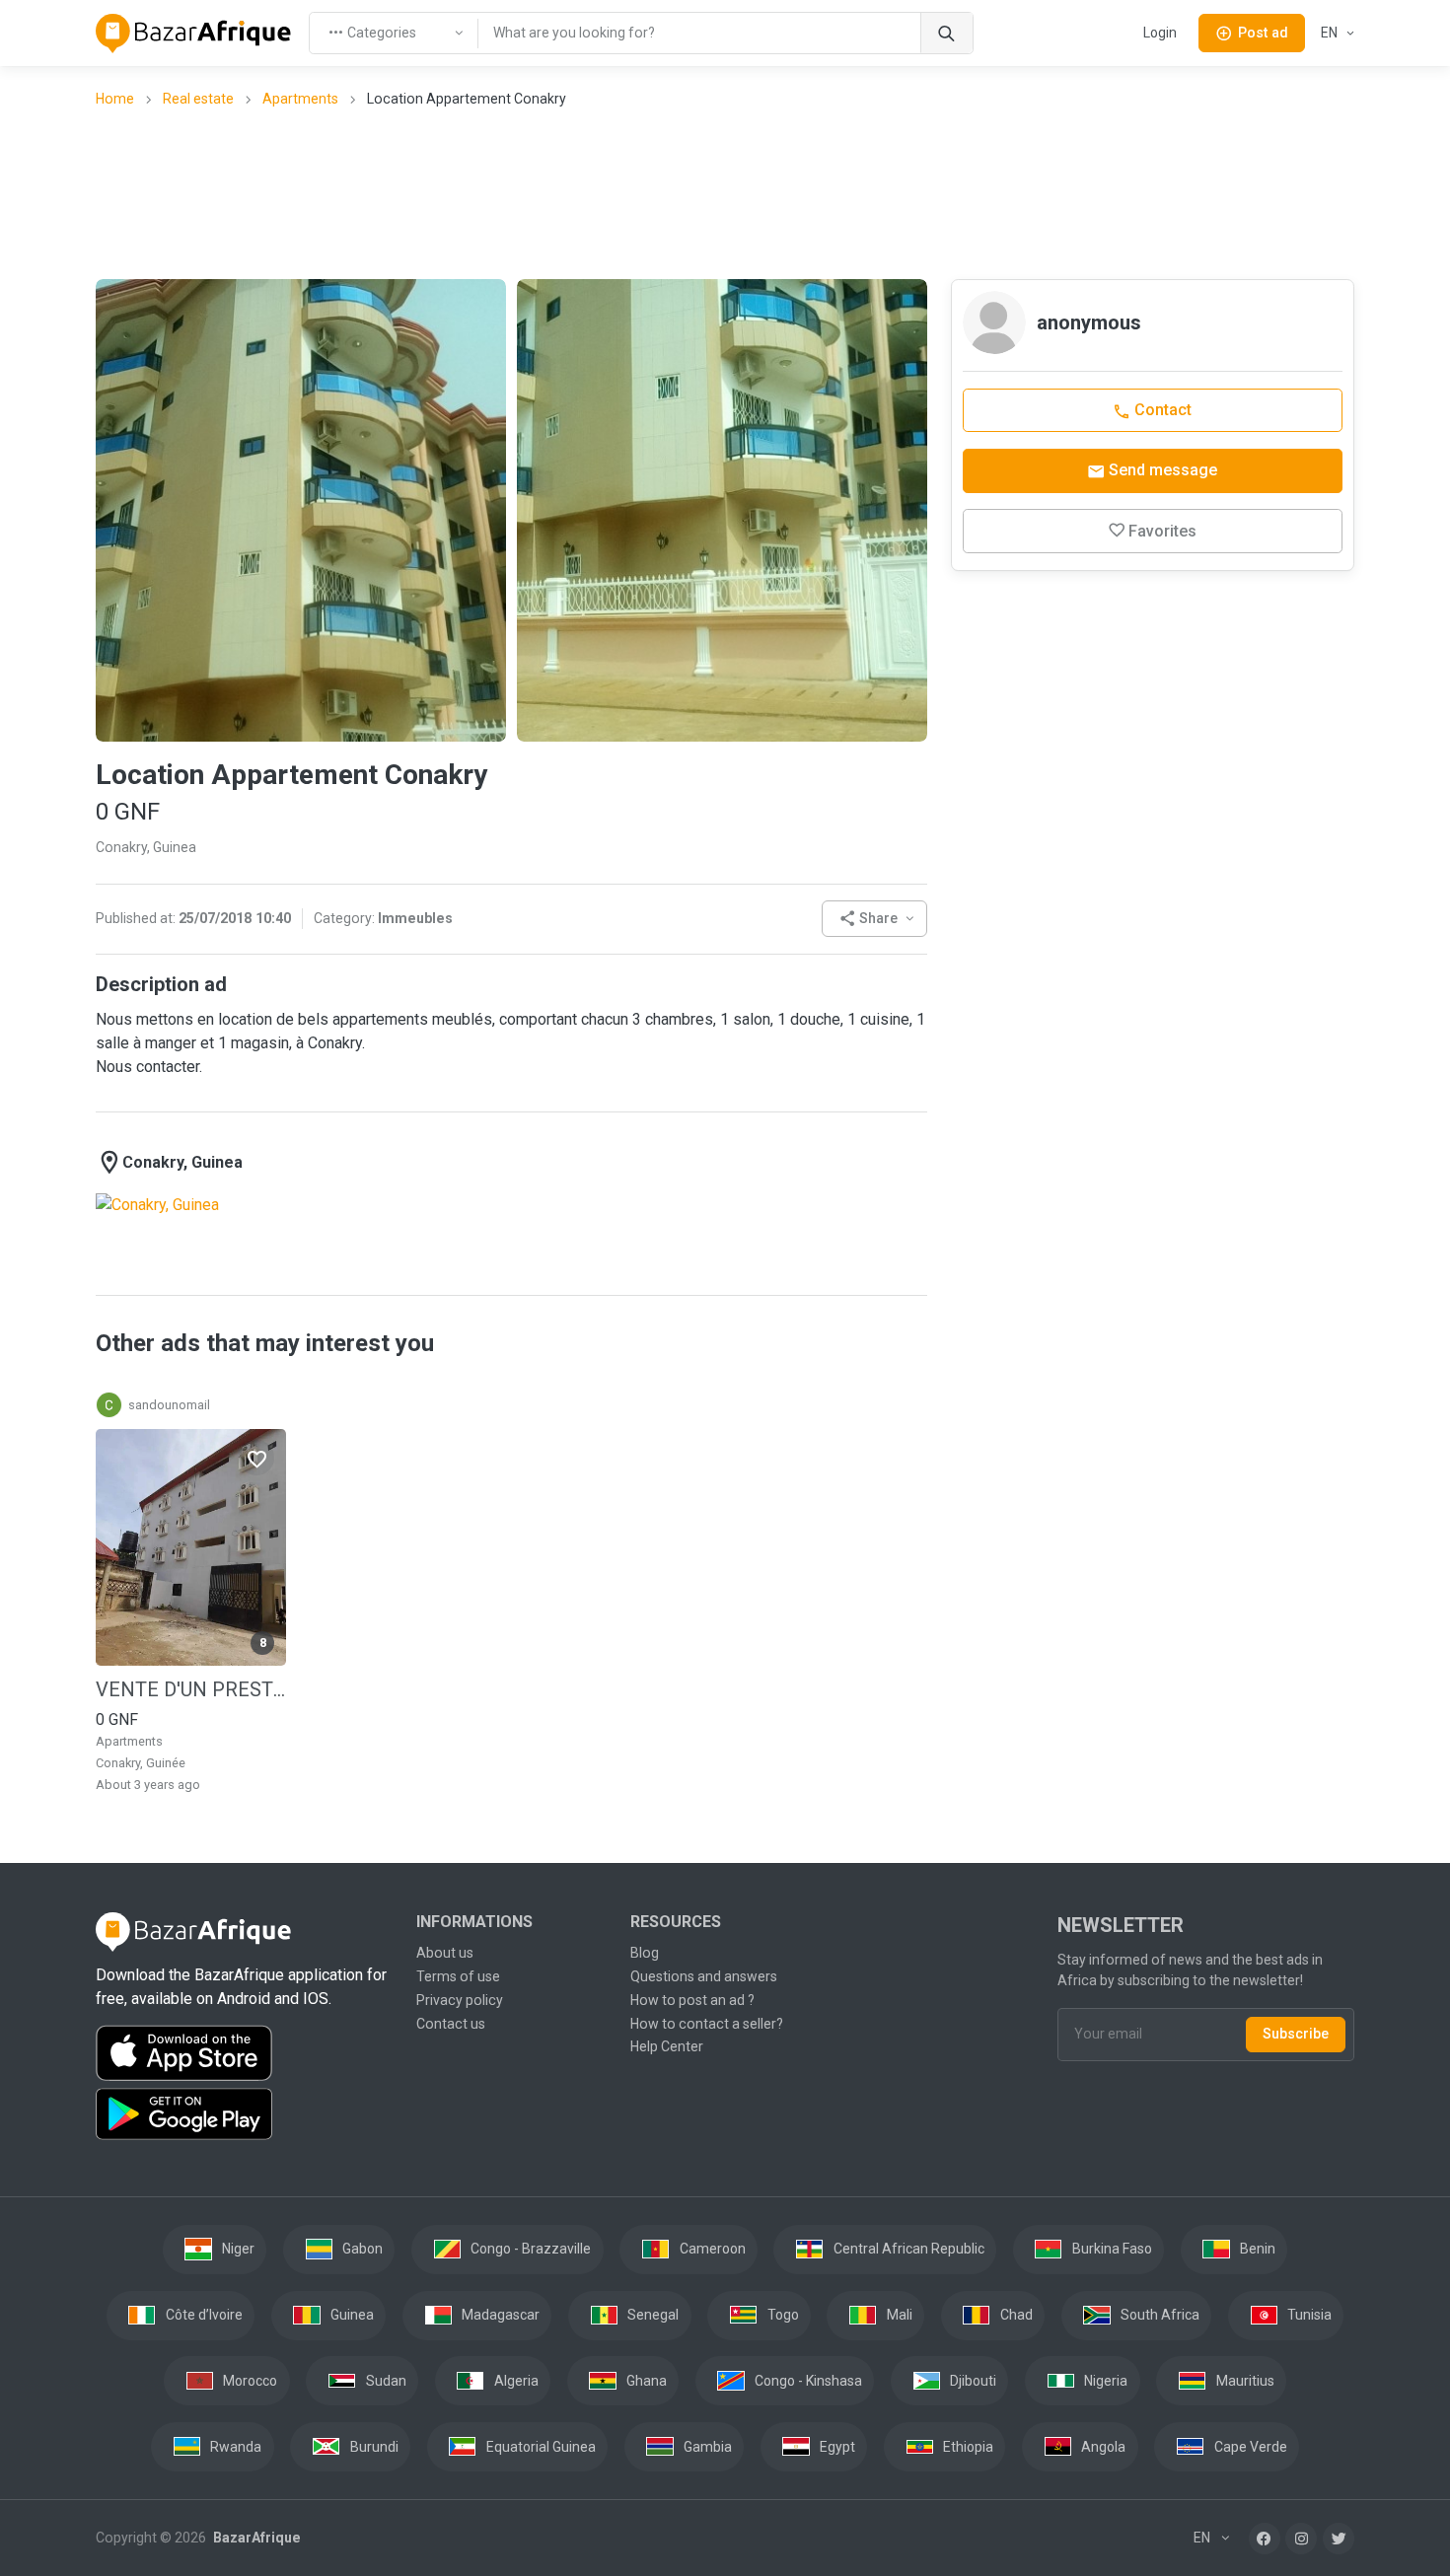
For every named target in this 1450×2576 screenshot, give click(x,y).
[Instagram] (1301, 2539)
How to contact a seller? (707, 2024)
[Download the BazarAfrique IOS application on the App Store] (244, 2054)
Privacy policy (460, 2000)
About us (445, 1953)
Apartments (300, 99)
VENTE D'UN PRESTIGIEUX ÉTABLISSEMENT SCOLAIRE (191, 1689)
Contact (1161, 410)
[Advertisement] (725, 192)
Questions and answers (704, 1976)
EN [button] (1331, 33)
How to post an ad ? (692, 2000)
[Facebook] (1265, 2539)
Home (115, 99)
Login (1160, 33)
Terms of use (458, 1976)
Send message (1161, 470)
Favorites (1162, 531)
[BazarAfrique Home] (194, 34)
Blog (645, 1953)
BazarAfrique (255, 2538)
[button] (874, 919)
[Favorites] (256, 1458)
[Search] (946, 33)
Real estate (198, 99)
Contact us (451, 2024)
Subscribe (1296, 2034)
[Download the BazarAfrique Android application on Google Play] (244, 2114)
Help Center (667, 2046)
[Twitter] (1339, 2539)
